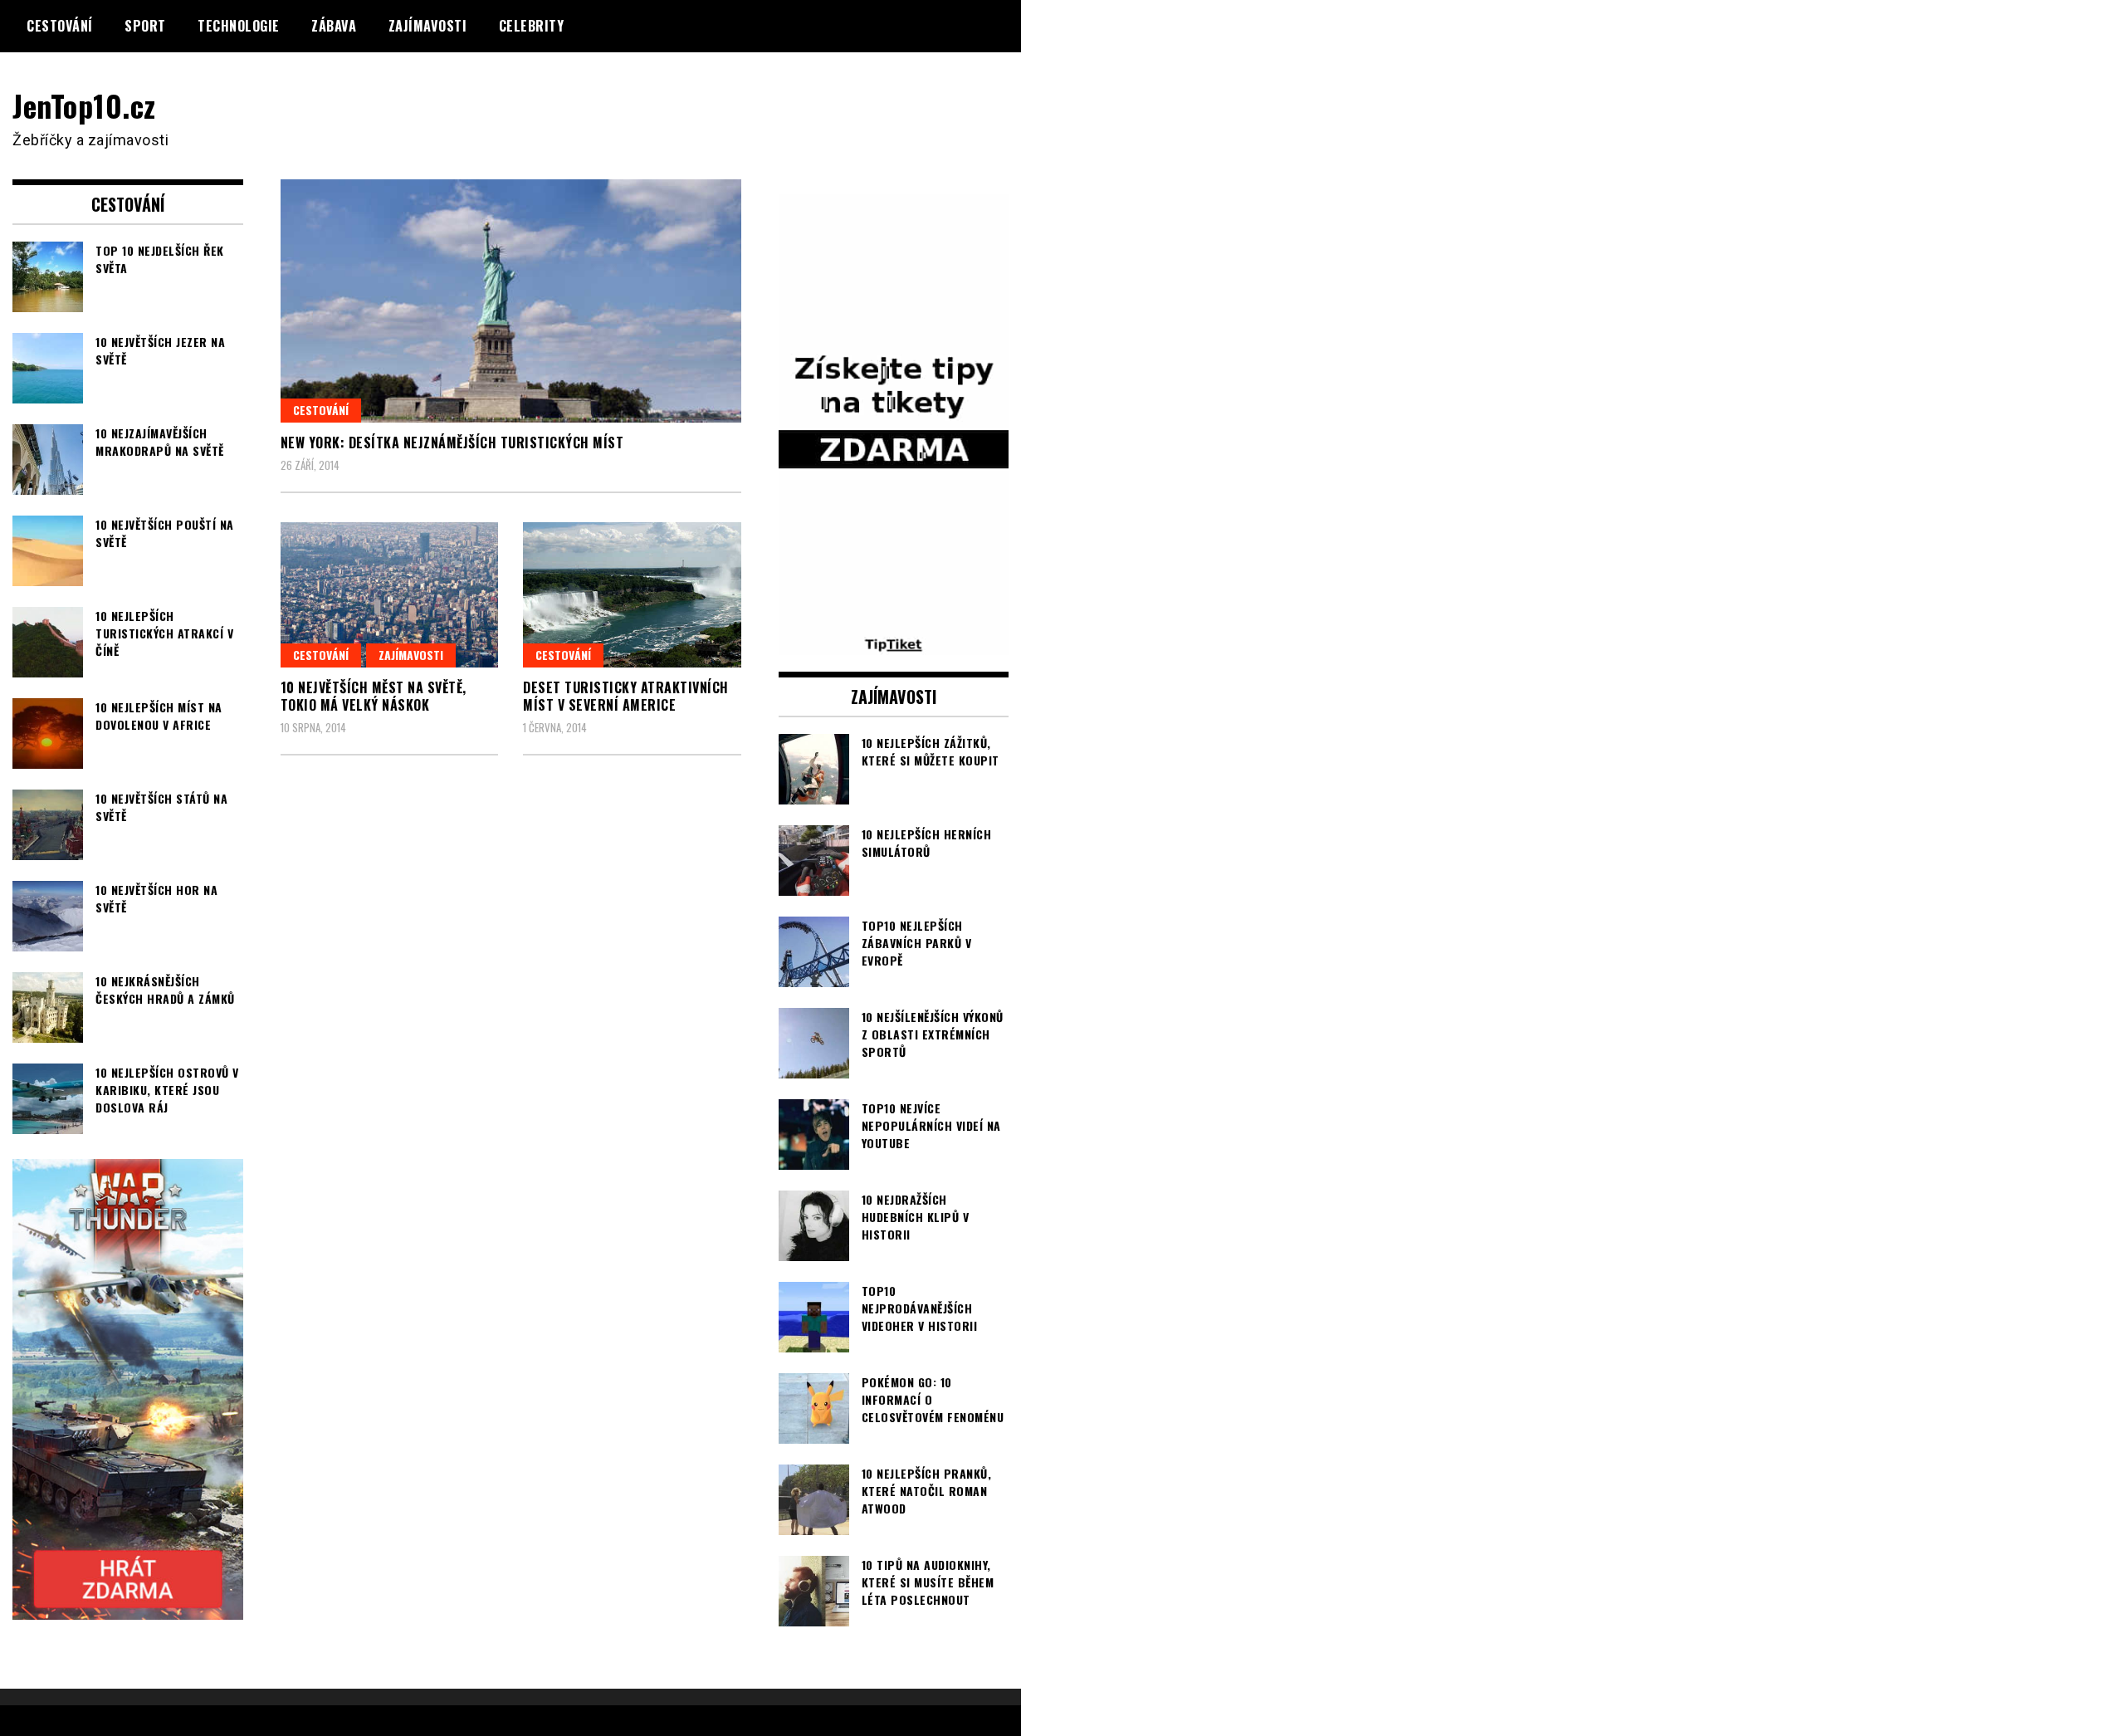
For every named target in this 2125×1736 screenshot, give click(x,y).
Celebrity (532, 26)
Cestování (60, 26)
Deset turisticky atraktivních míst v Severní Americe (626, 696)
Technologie (239, 26)
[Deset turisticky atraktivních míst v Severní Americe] (632, 595)
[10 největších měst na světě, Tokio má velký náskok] (390, 595)
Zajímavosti (428, 26)
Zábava (334, 26)
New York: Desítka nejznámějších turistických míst (452, 443)
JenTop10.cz (84, 105)
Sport (145, 26)
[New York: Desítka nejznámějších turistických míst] (511, 301)
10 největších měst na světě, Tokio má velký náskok (374, 696)
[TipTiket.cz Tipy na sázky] (894, 644)
